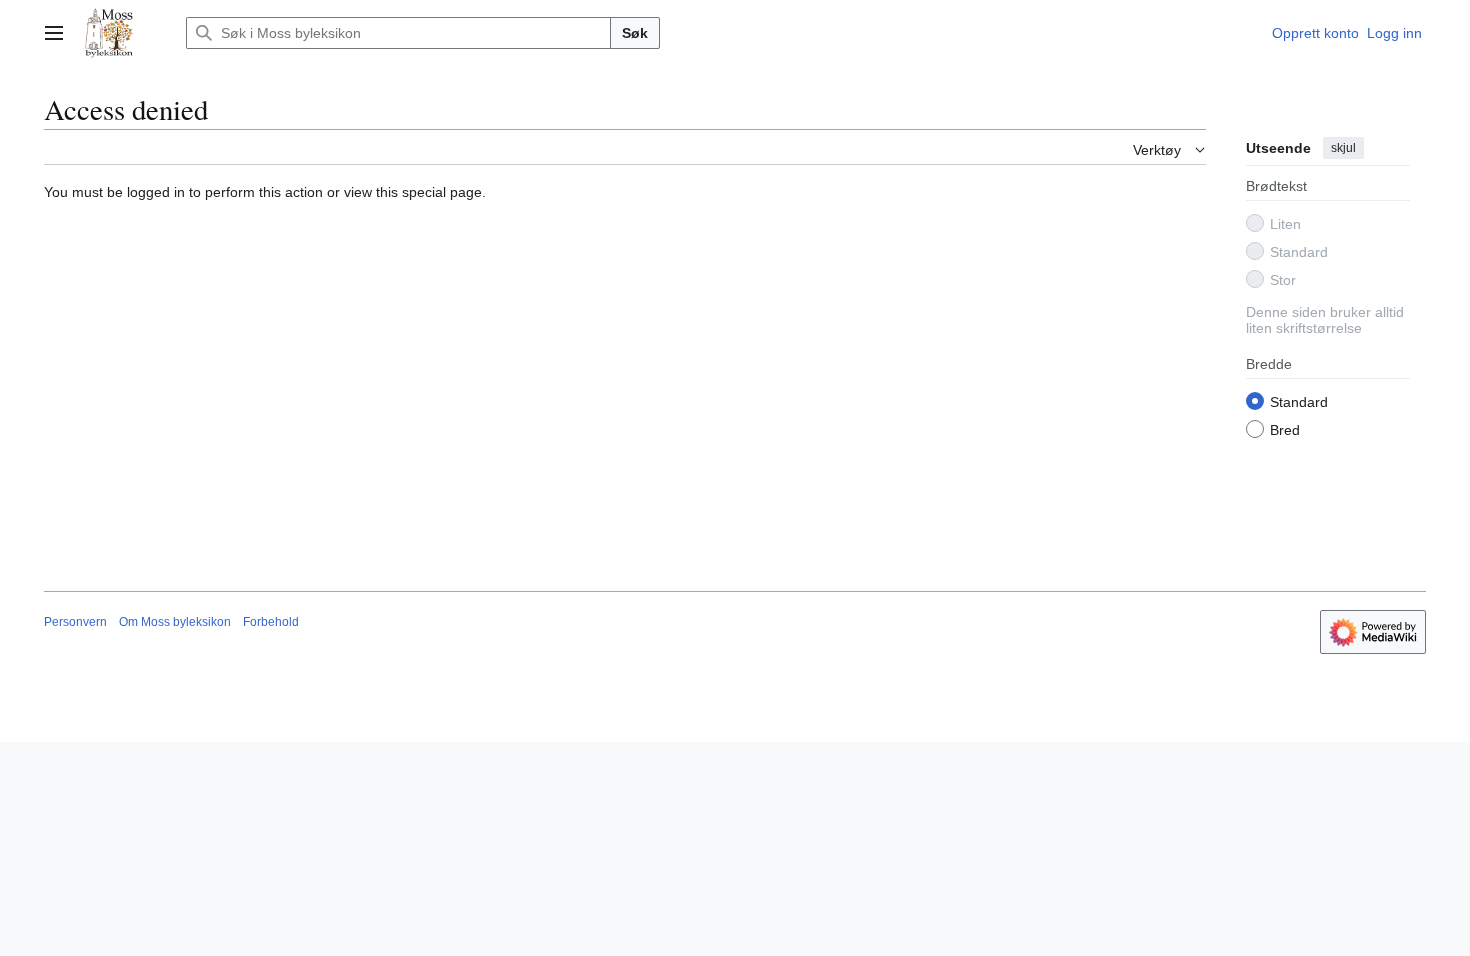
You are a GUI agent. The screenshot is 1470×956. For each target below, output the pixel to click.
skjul (1343, 148)
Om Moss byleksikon (175, 622)
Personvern (75, 622)
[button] (54, 33)
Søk (635, 33)
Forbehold (271, 622)
